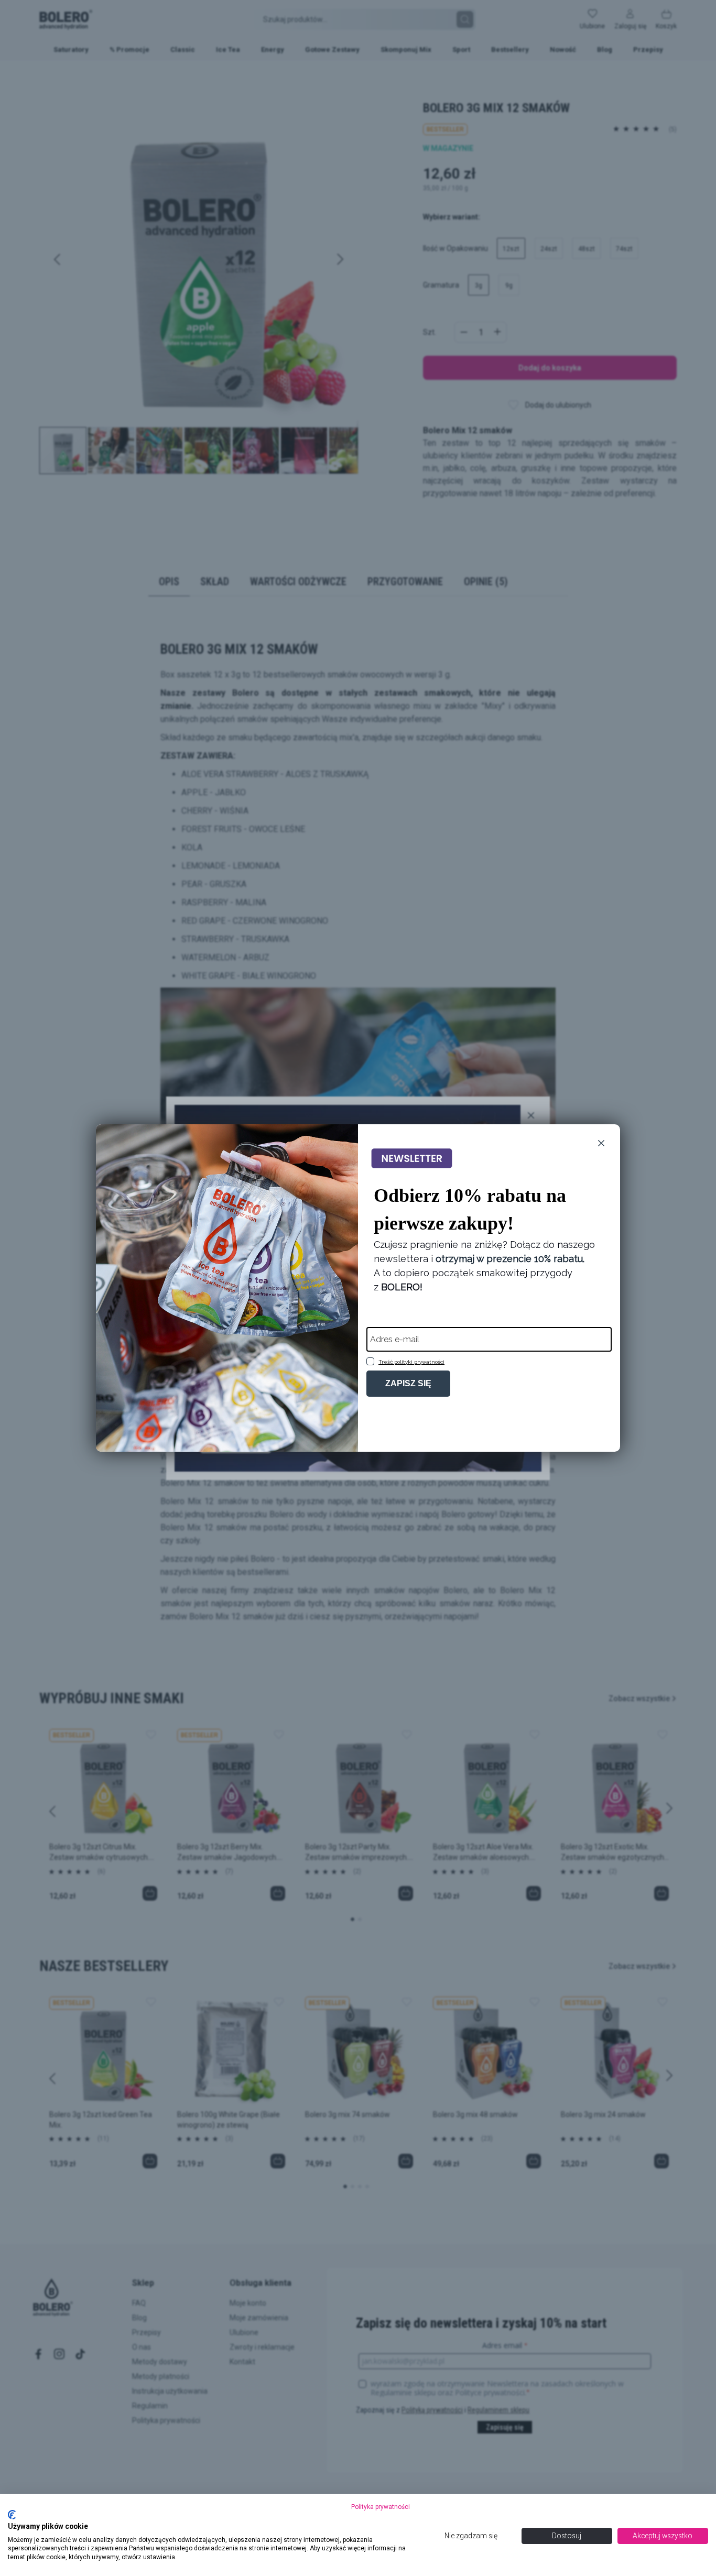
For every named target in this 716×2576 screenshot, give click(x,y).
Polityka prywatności (381, 2507)
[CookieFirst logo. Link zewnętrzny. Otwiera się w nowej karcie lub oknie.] (12, 2515)
